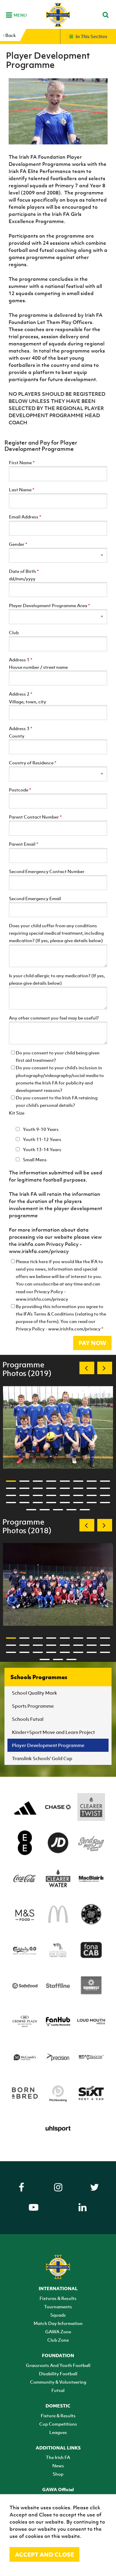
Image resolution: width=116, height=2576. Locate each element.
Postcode (20, 790)
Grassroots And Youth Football (58, 2365)
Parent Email (24, 844)
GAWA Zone (58, 2332)
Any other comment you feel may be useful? (54, 1018)
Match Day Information (58, 2323)
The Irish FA (58, 2457)
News (58, 2466)
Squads (58, 2315)
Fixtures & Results (58, 2298)
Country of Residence (33, 763)
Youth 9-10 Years (40, 1129)
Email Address (25, 517)
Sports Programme (33, 1706)
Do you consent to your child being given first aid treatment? (58, 1056)
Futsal (58, 2390)
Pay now (92, 1343)
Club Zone (58, 2340)
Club (14, 632)
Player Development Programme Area (50, 605)
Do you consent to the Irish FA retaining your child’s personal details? (57, 1101)
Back (10, 35)
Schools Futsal (28, 1719)
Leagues (58, 2432)
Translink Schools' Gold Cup (42, 1758)
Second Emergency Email (35, 898)
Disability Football (58, 2374)
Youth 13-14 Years (42, 1149)
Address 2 (21, 694)
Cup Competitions (58, 2424)
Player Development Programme (48, 1745)
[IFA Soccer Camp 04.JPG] (58, 1428)
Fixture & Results (58, 2416)
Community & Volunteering (58, 2382)
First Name (22, 462)
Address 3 (21, 728)
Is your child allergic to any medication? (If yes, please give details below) (57, 979)
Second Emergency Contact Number (47, 871)
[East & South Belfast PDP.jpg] (58, 1584)
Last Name (22, 490)
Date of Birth (24, 571)
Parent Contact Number (35, 817)
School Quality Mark (35, 1693)
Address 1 (21, 660)
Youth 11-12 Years (42, 1139)
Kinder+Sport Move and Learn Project (53, 1732)
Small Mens (34, 1160)
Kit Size (17, 1113)
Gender (18, 544)
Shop (58, 2474)
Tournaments (58, 2307)
